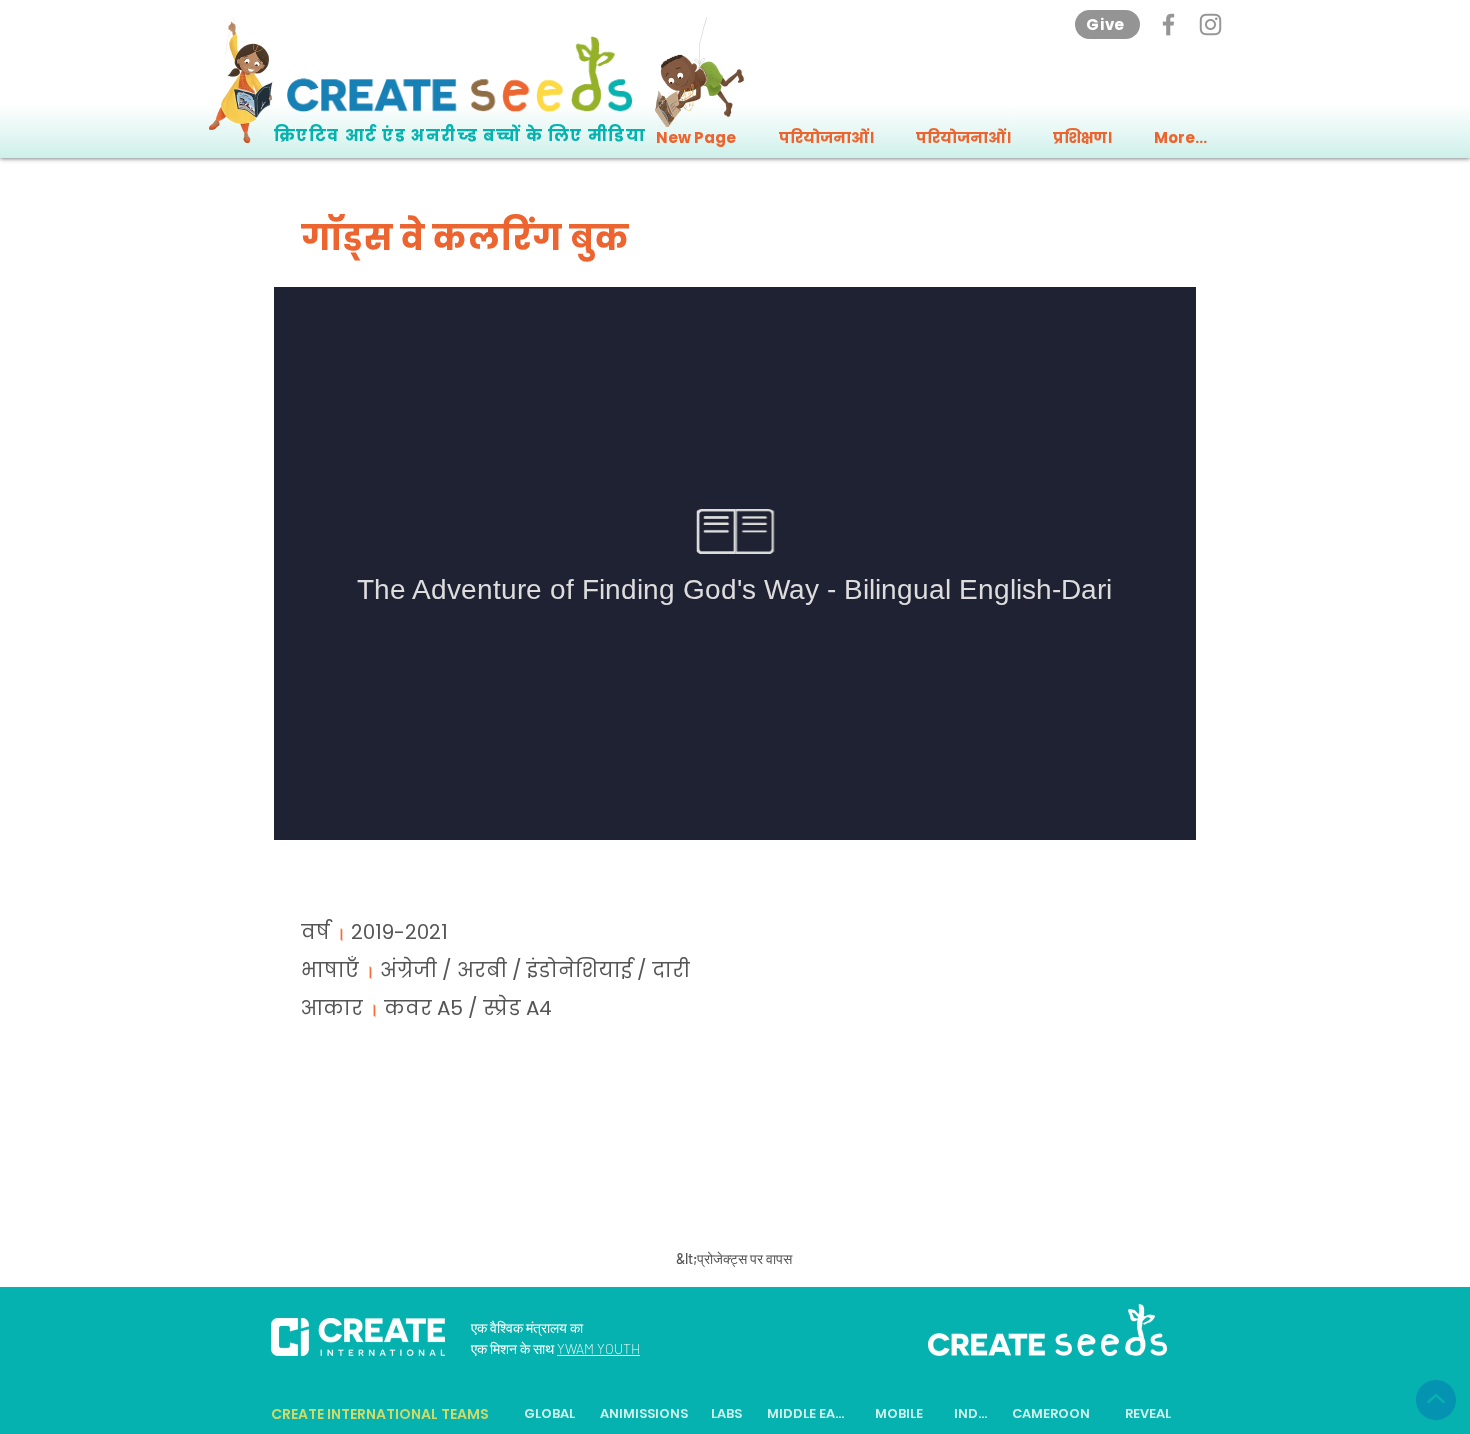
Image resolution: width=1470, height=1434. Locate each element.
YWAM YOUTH (598, 1348)
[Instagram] (1210, 24)
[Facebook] (1168, 24)
